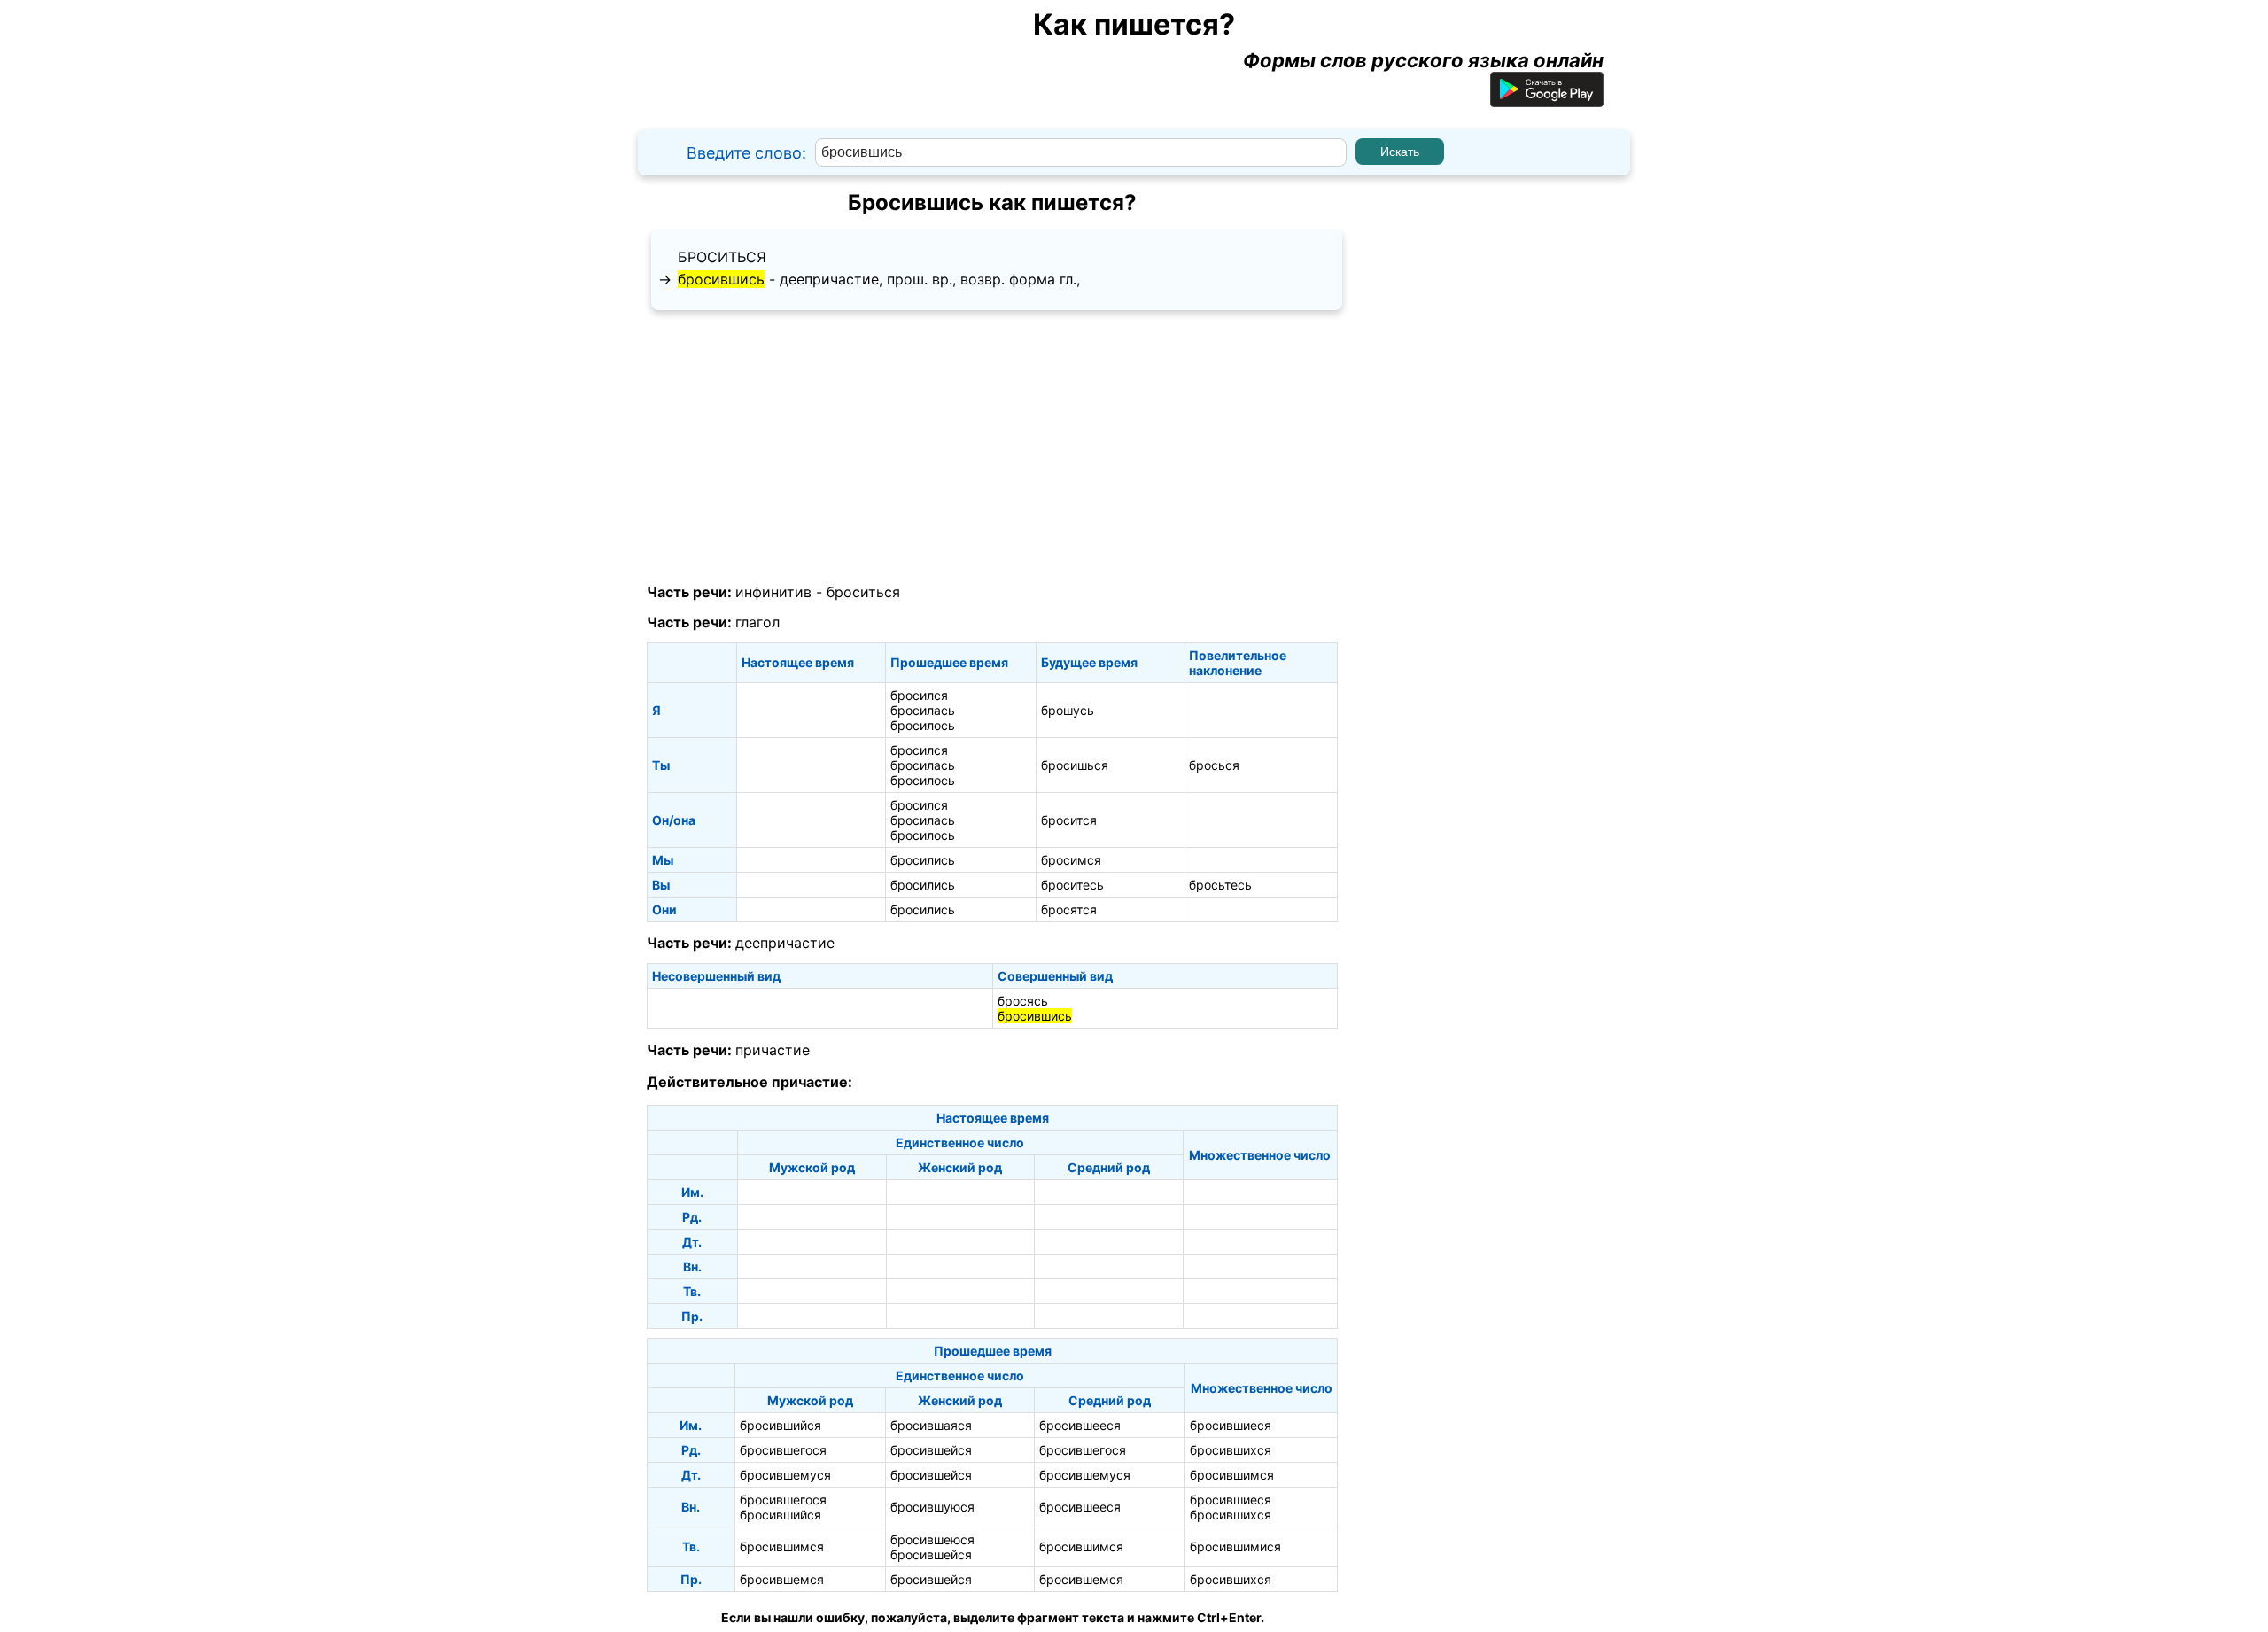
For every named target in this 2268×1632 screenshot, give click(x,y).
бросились (923, 860)
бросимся (1071, 860)
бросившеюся (932, 1539)
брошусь (1068, 710)
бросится (1069, 820)
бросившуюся (932, 1507)
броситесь (1072, 885)
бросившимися (1235, 1547)
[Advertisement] (992, 447)
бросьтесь (1220, 885)
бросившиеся (1231, 1425)
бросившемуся (785, 1475)
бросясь (1023, 1001)
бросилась (923, 710)
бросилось (923, 725)
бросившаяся (931, 1425)
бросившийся (781, 1425)
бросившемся (782, 1579)
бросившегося (783, 1450)
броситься (722, 257)
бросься (1214, 765)
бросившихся (1231, 1450)
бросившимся (1232, 1475)
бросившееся (1080, 1425)
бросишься (1075, 765)
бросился (919, 695)
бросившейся (931, 1450)
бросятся (1069, 909)
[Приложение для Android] (1547, 100)
